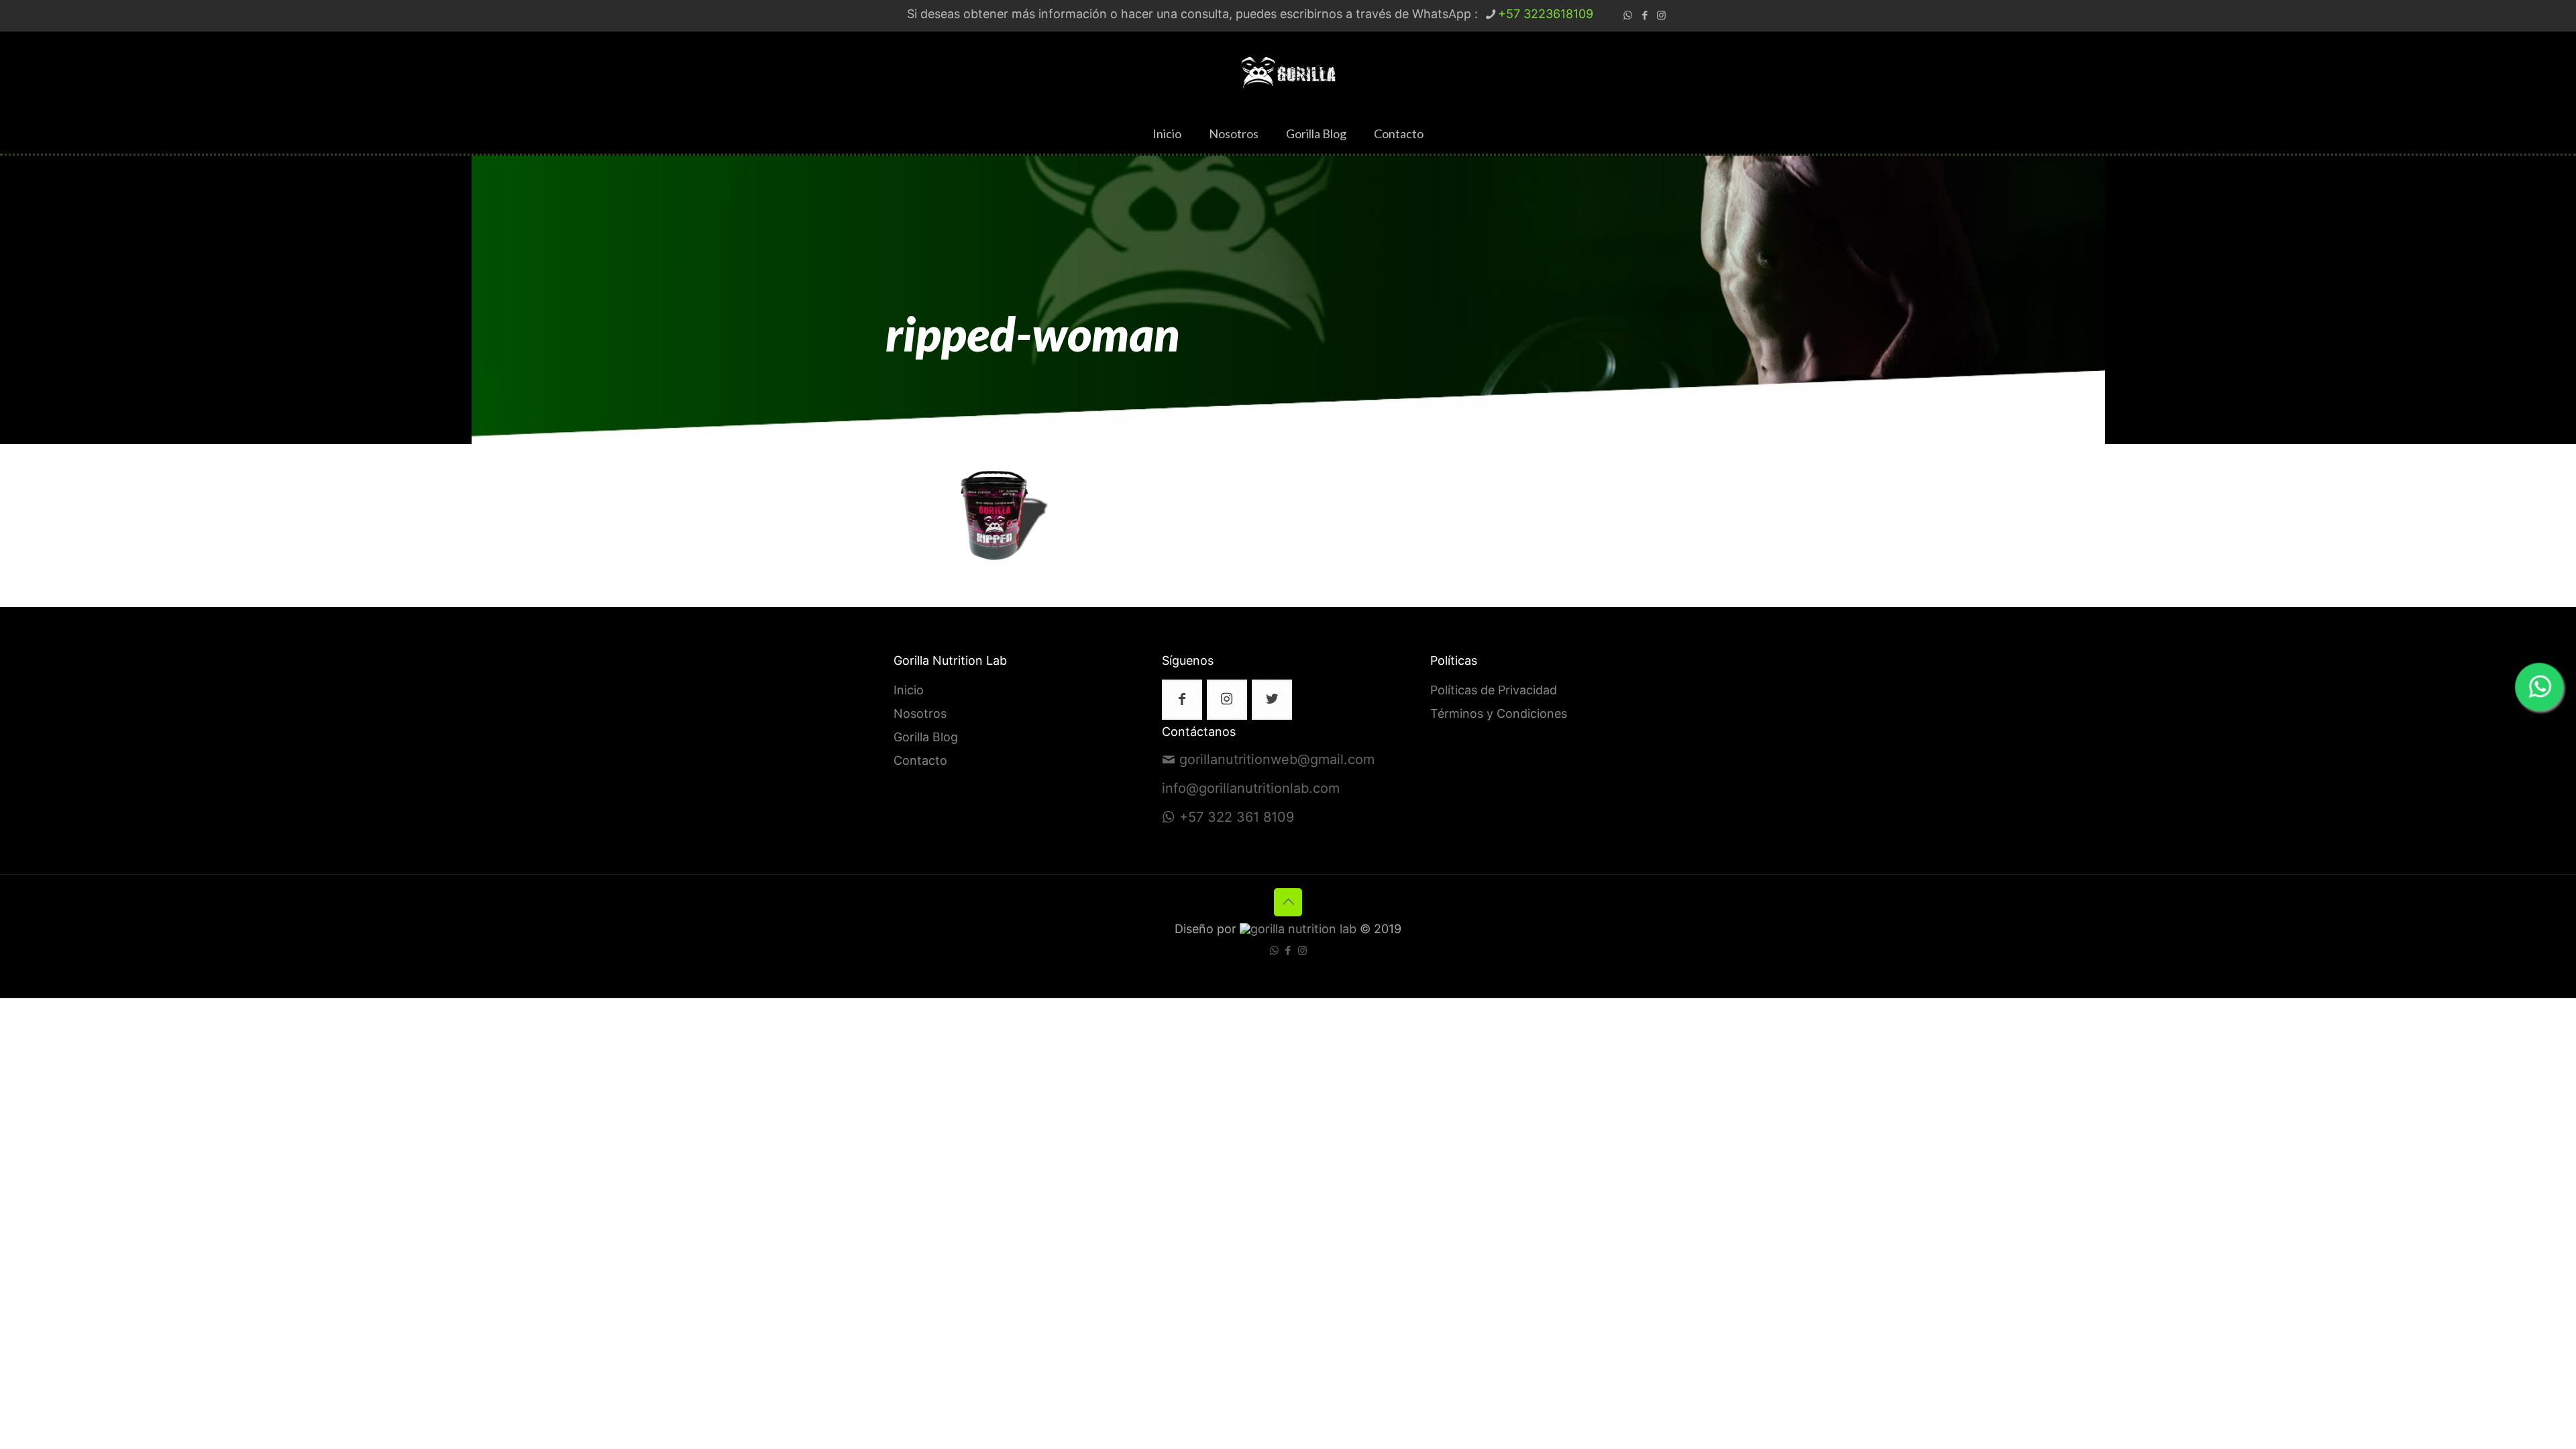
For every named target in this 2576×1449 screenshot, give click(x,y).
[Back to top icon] (1288, 902)
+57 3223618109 (1546, 15)
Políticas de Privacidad (1494, 691)
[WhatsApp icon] (1628, 16)
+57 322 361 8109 (1237, 818)
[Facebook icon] (1645, 16)
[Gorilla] (1288, 72)
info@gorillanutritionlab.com (1251, 789)
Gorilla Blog (926, 738)
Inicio (909, 691)
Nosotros (920, 714)
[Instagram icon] (1661, 16)
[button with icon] (1182, 700)
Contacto (920, 761)
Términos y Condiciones (1499, 714)
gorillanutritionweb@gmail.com (1277, 760)
